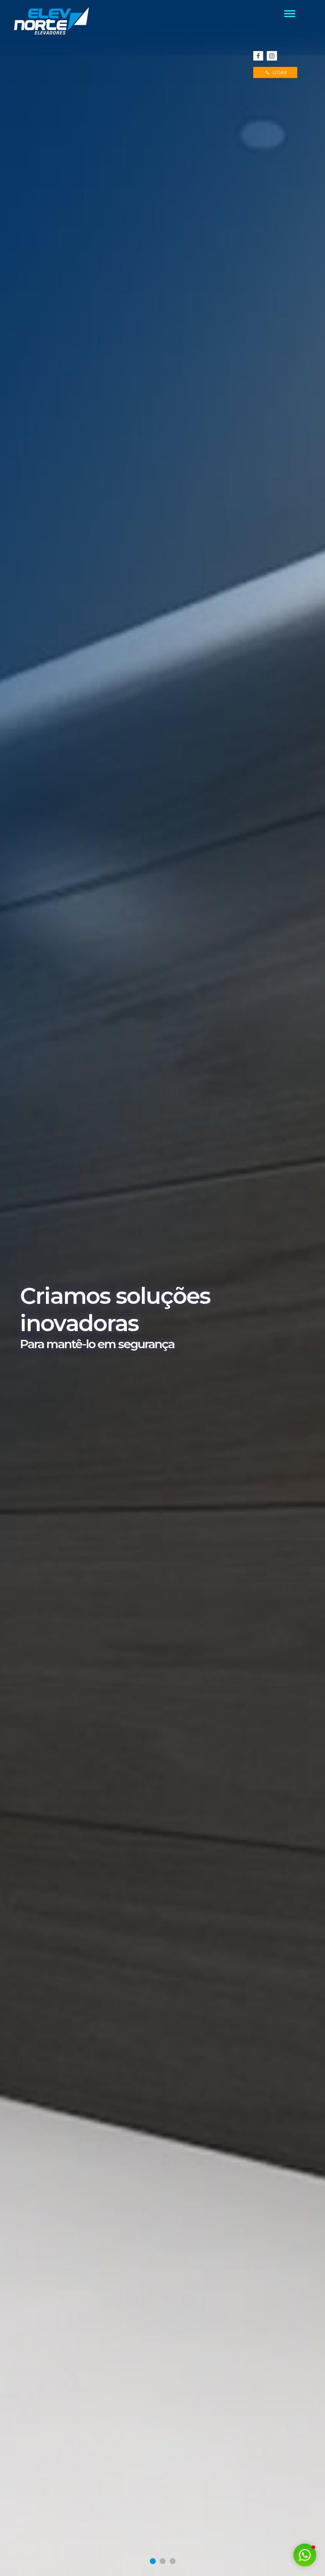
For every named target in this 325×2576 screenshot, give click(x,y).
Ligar (279, 72)
